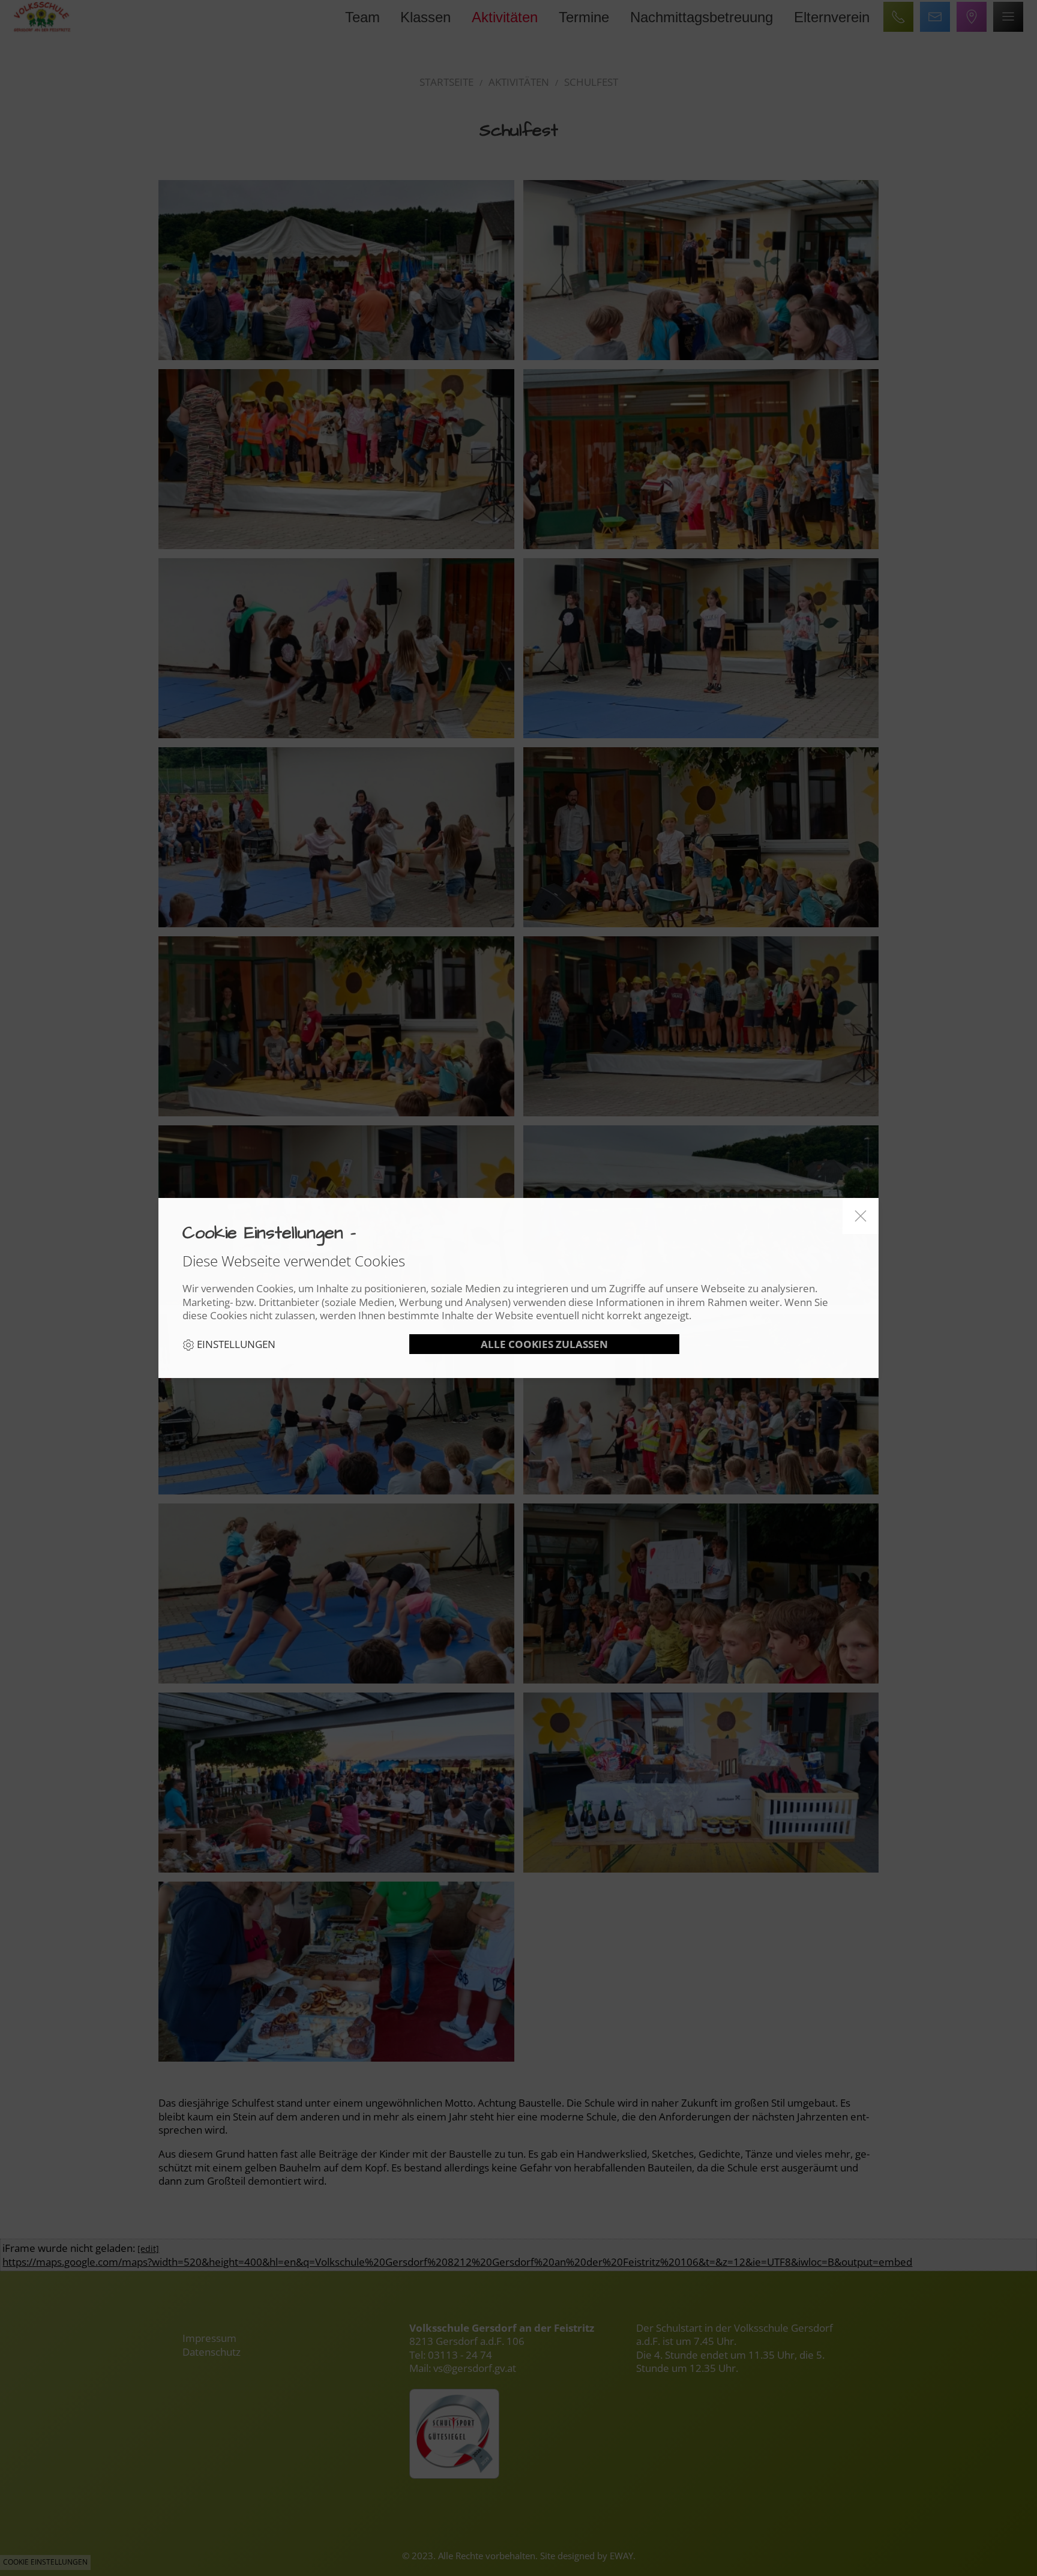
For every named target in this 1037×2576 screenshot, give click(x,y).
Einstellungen (235, 1344)
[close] (861, 1216)
